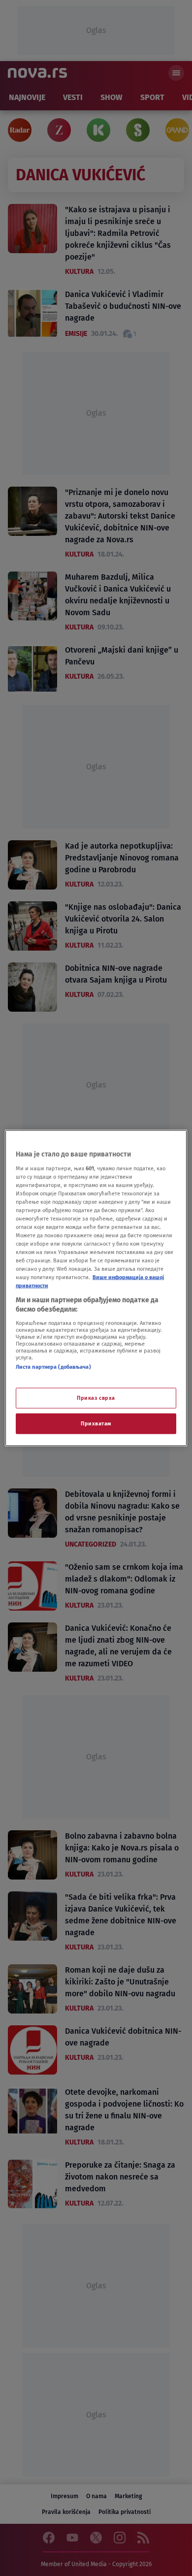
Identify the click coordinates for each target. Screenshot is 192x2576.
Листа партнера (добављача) (53, 1366)
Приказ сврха (96, 1398)
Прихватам (96, 1423)
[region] (96, 1288)
